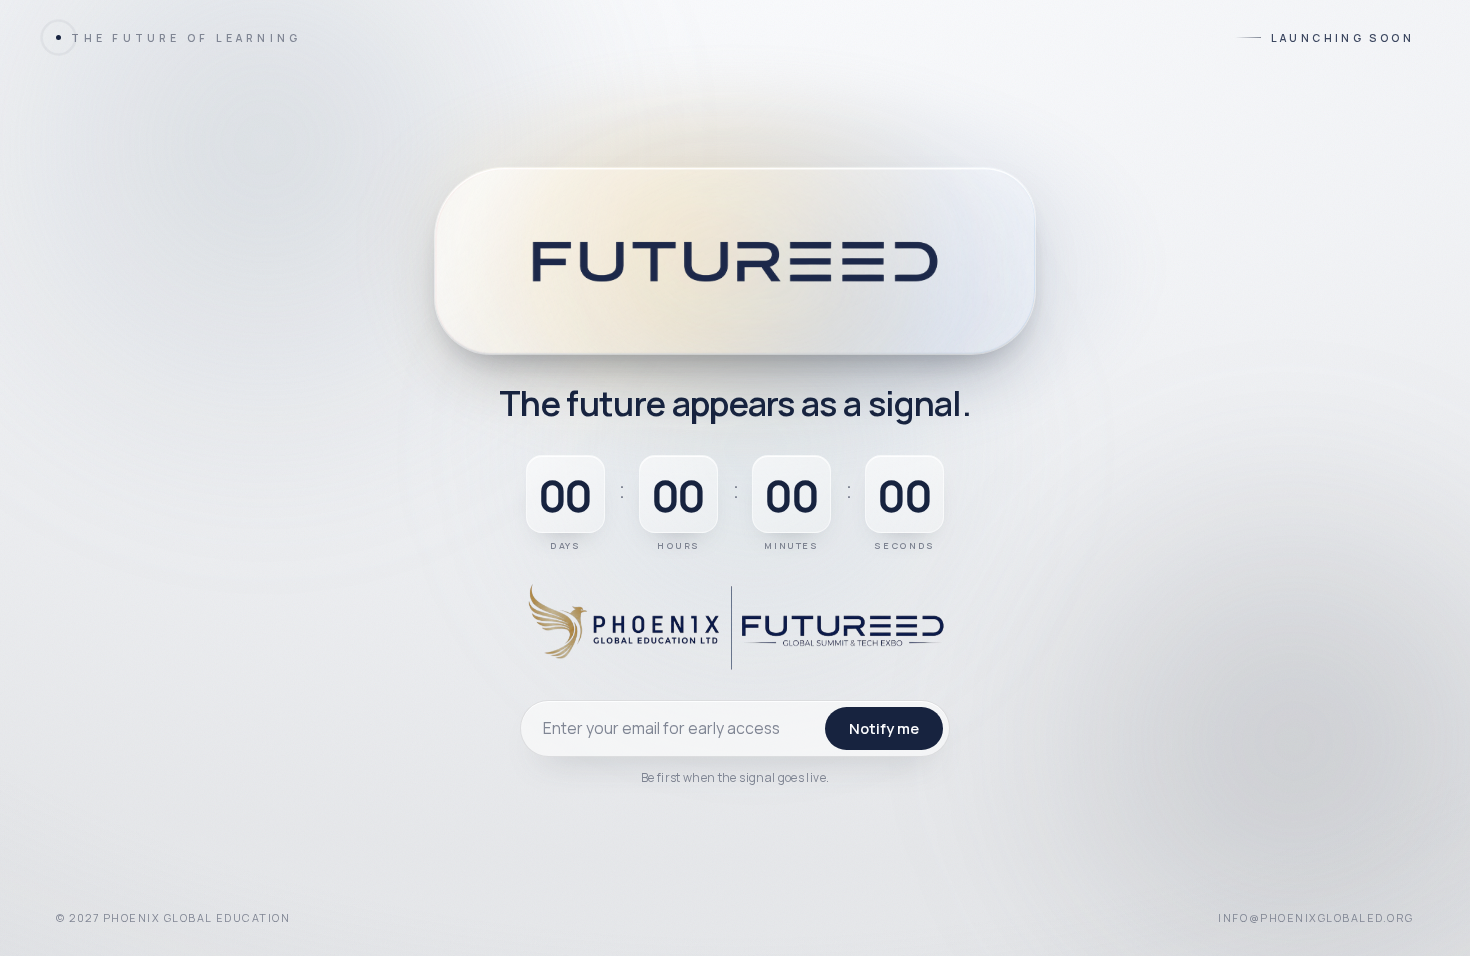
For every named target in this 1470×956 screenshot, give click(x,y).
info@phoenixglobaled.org (1316, 917)
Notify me (884, 728)
